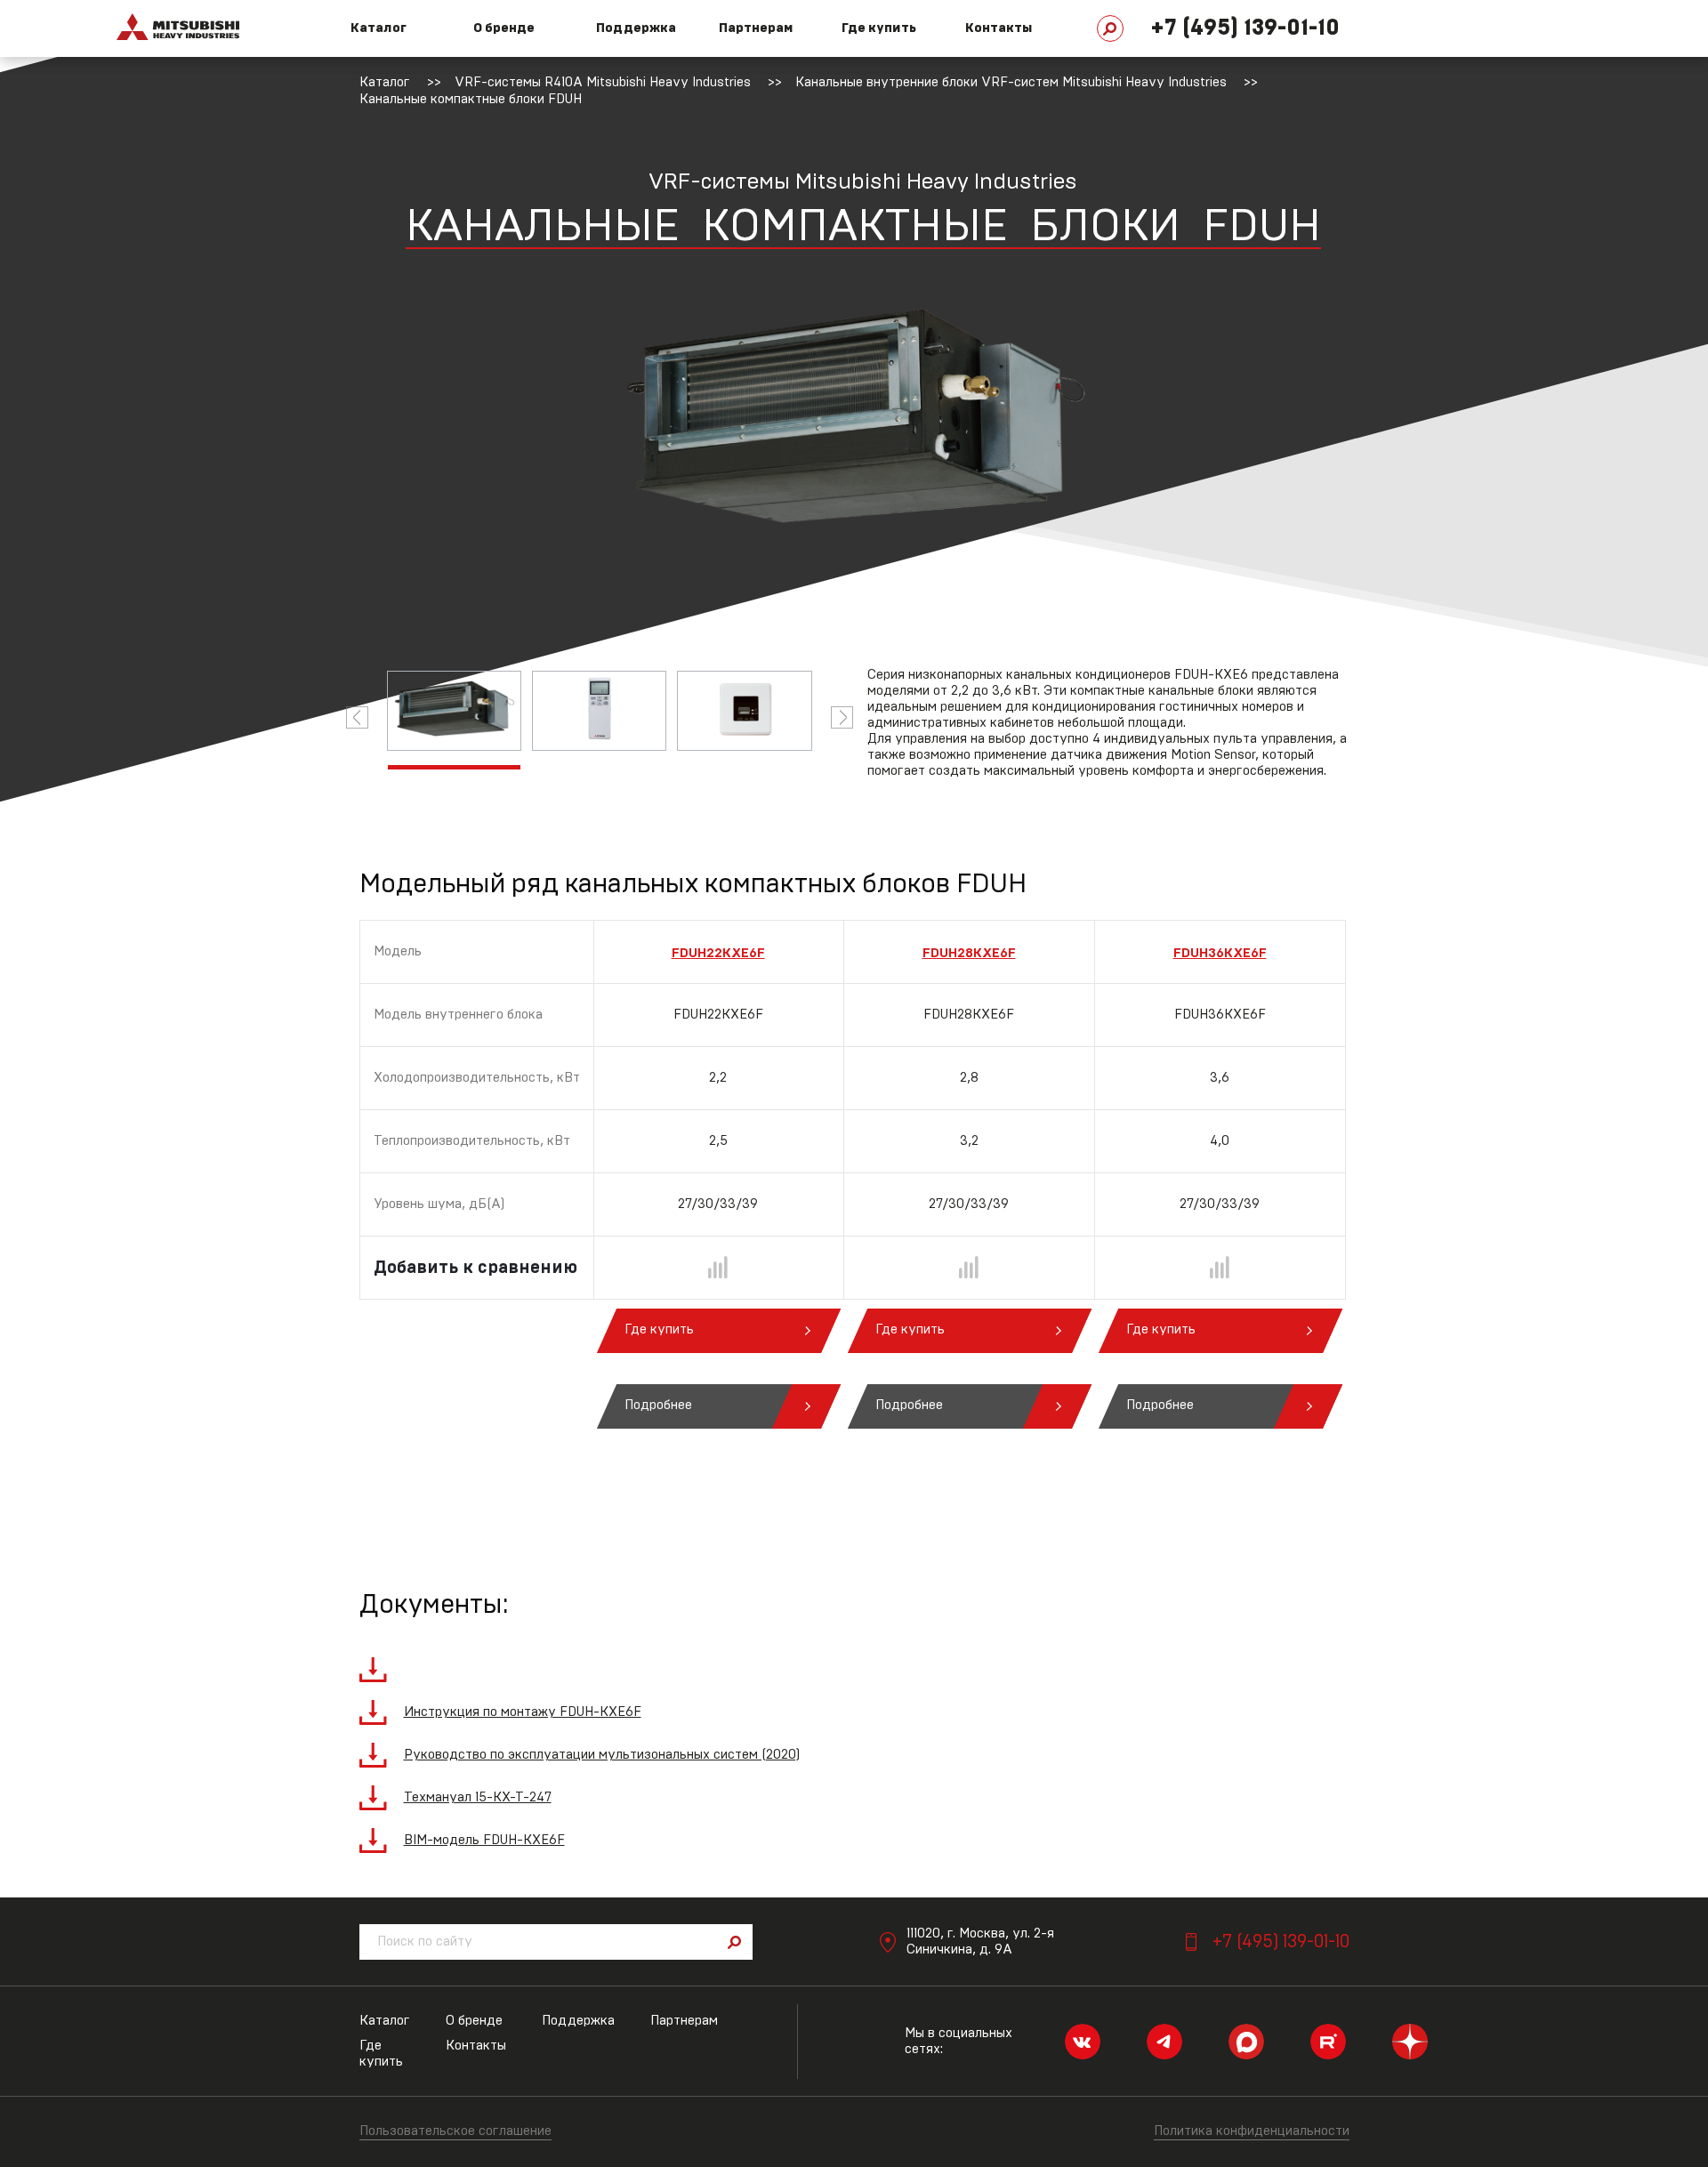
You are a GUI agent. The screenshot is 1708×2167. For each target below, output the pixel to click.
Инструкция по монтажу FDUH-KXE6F (523, 1712)
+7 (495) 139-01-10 (1245, 28)
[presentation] (357, 717)
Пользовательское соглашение (455, 2131)
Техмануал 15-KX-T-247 (478, 1797)
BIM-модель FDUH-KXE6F (484, 1840)
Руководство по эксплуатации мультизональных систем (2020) (602, 1755)
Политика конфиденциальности (1252, 2131)
